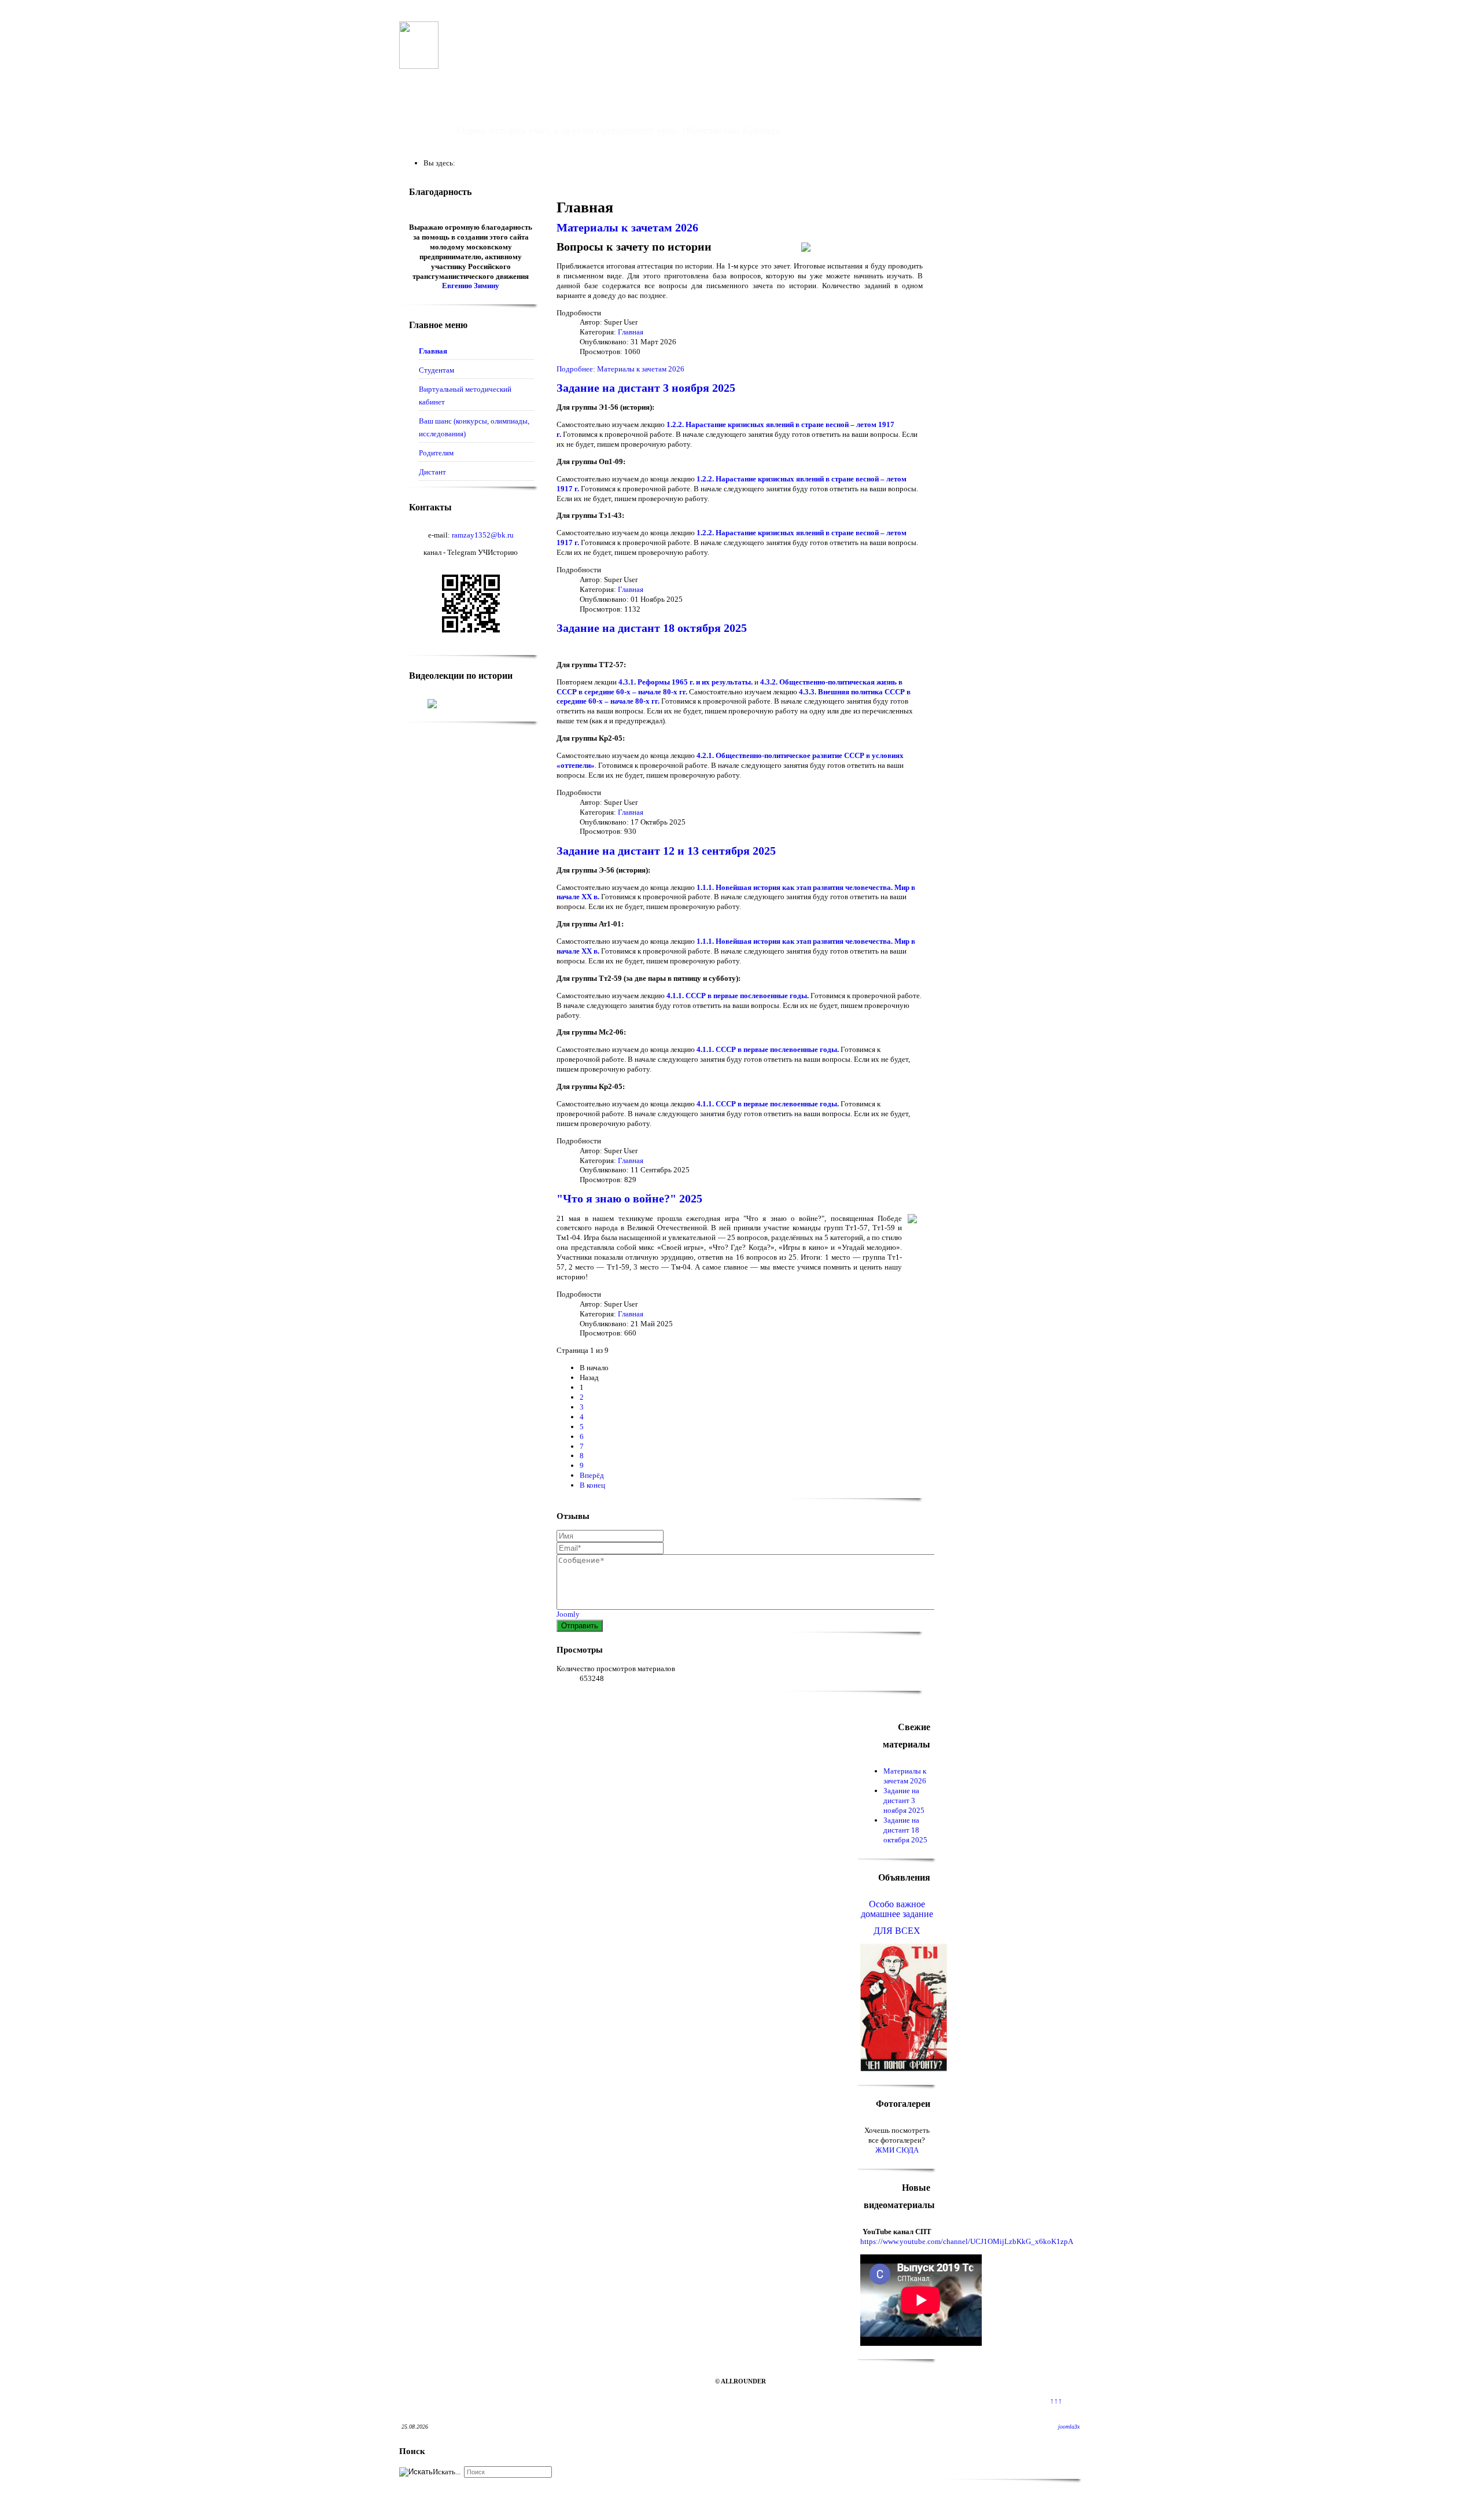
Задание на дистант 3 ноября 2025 (646, 388)
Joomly (568, 1614)
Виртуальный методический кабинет (465, 396)
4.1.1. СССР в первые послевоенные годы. (738, 996)
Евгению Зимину (471, 286)
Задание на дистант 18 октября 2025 (652, 628)
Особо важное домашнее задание (897, 1909)
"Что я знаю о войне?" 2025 (629, 1199)
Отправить (580, 1626)
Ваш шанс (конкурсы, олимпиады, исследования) (474, 427)
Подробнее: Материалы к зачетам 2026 (620, 369)
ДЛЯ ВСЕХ (897, 1931)
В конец (592, 1485)
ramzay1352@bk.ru (483, 535)
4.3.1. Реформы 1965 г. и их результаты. (686, 682)
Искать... (447, 2472)
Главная (433, 351)
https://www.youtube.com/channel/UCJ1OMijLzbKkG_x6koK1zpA (967, 2241)
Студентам (436, 370)
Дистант (432, 472)
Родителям (436, 453)
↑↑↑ (1056, 2401)
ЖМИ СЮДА (897, 2150)
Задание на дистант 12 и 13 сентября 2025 (666, 851)
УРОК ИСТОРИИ (532, 103)
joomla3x (1069, 2427)
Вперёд (592, 1475)
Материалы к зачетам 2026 (627, 228)
